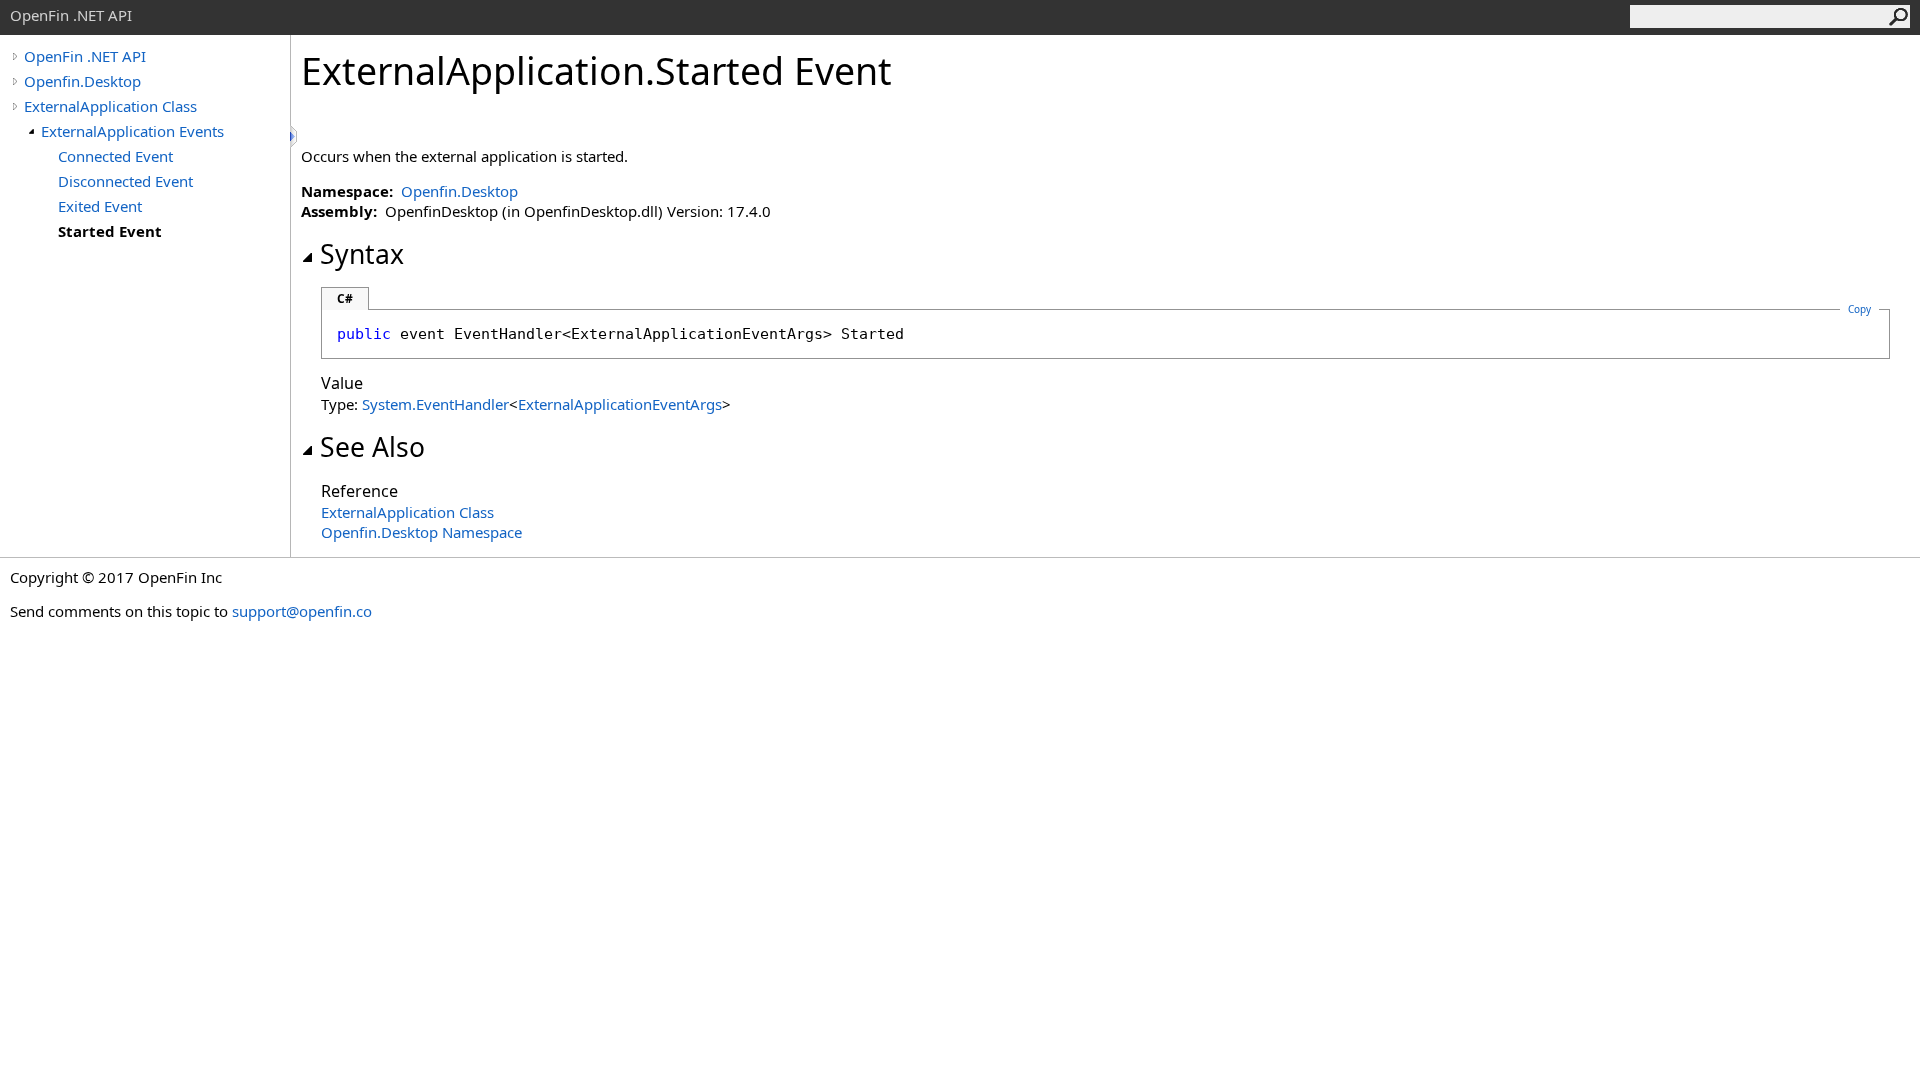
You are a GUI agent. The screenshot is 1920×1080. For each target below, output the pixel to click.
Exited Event (100, 206)
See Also (372, 447)
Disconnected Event (125, 181)
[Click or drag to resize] (295, 136)
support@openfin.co (302, 611)
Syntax (362, 254)
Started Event (110, 231)
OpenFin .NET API (85, 56)
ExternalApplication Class (110, 106)
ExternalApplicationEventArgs (620, 404)
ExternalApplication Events (132, 131)
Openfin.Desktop (82, 81)
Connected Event (115, 156)
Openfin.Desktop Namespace (421, 532)
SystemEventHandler (435, 404)
